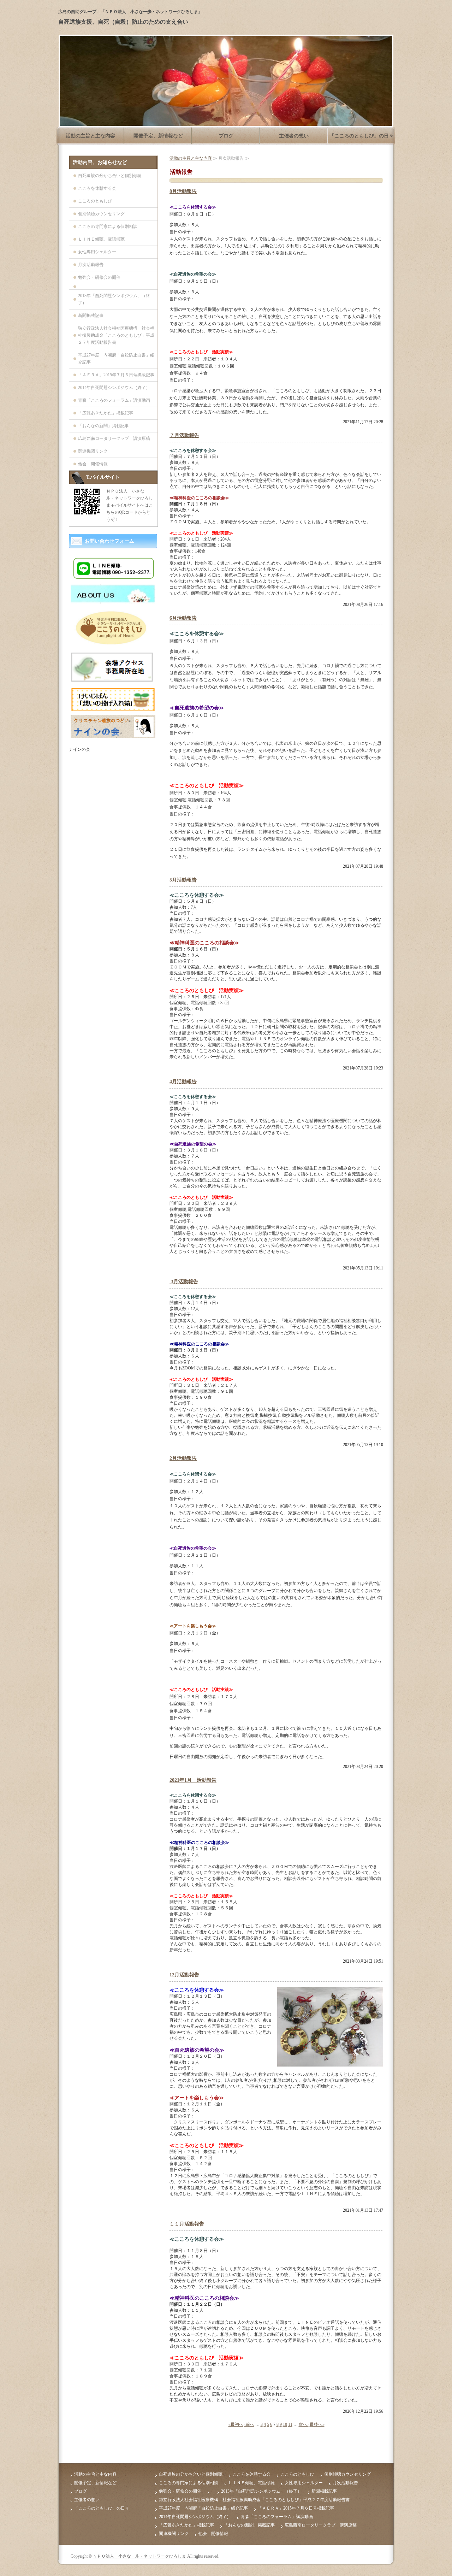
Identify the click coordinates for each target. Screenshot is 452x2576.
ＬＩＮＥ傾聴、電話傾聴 (101, 239)
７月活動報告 (184, 435)
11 (290, 2424)
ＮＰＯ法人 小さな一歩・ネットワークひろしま (139, 2556)
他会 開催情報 (93, 464)
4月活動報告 (183, 1082)
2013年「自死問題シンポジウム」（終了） (114, 299)
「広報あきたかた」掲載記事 (106, 413)
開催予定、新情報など (158, 136)
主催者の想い (294, 136)
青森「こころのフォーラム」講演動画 (114, 400)
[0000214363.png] (113, 735)
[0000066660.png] (113, 680)
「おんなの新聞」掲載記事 (103, 426)
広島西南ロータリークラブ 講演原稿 (114, 438)
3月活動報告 (184, 1282)
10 (285, 2424)
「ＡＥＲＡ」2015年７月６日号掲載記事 (116, 375)
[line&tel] (113, 578)
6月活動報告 (183, 618)
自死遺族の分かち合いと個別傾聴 (110, 176)
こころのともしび (95, 201)
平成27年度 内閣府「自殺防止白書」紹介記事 (116, 359)
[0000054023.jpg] (113, 601)
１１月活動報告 (187, 2224)
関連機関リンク (93, 451)
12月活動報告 (184, 1975)
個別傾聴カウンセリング (101, 214)
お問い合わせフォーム (109, 541)
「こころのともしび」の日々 (362, 136)
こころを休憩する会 (97, 188)
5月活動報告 (183, 880)
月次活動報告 (91, 265)
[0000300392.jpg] (113, 644)
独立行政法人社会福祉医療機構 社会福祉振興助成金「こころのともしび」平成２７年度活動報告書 (116, 335)
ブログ (226, 136)
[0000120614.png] (113, 708)
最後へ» (317, 2424)
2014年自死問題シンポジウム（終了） (114, 388)
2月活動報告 (183, 1458)
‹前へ (249, 2424)
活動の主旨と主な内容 (90, 136)
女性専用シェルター (97, 252)
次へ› (304, 2424)
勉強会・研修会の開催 (99, 277)
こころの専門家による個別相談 (108, 226)
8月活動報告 (183, 191)
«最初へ (236, 2424)
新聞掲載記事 (91, 316)
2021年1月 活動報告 (193, 1780)
